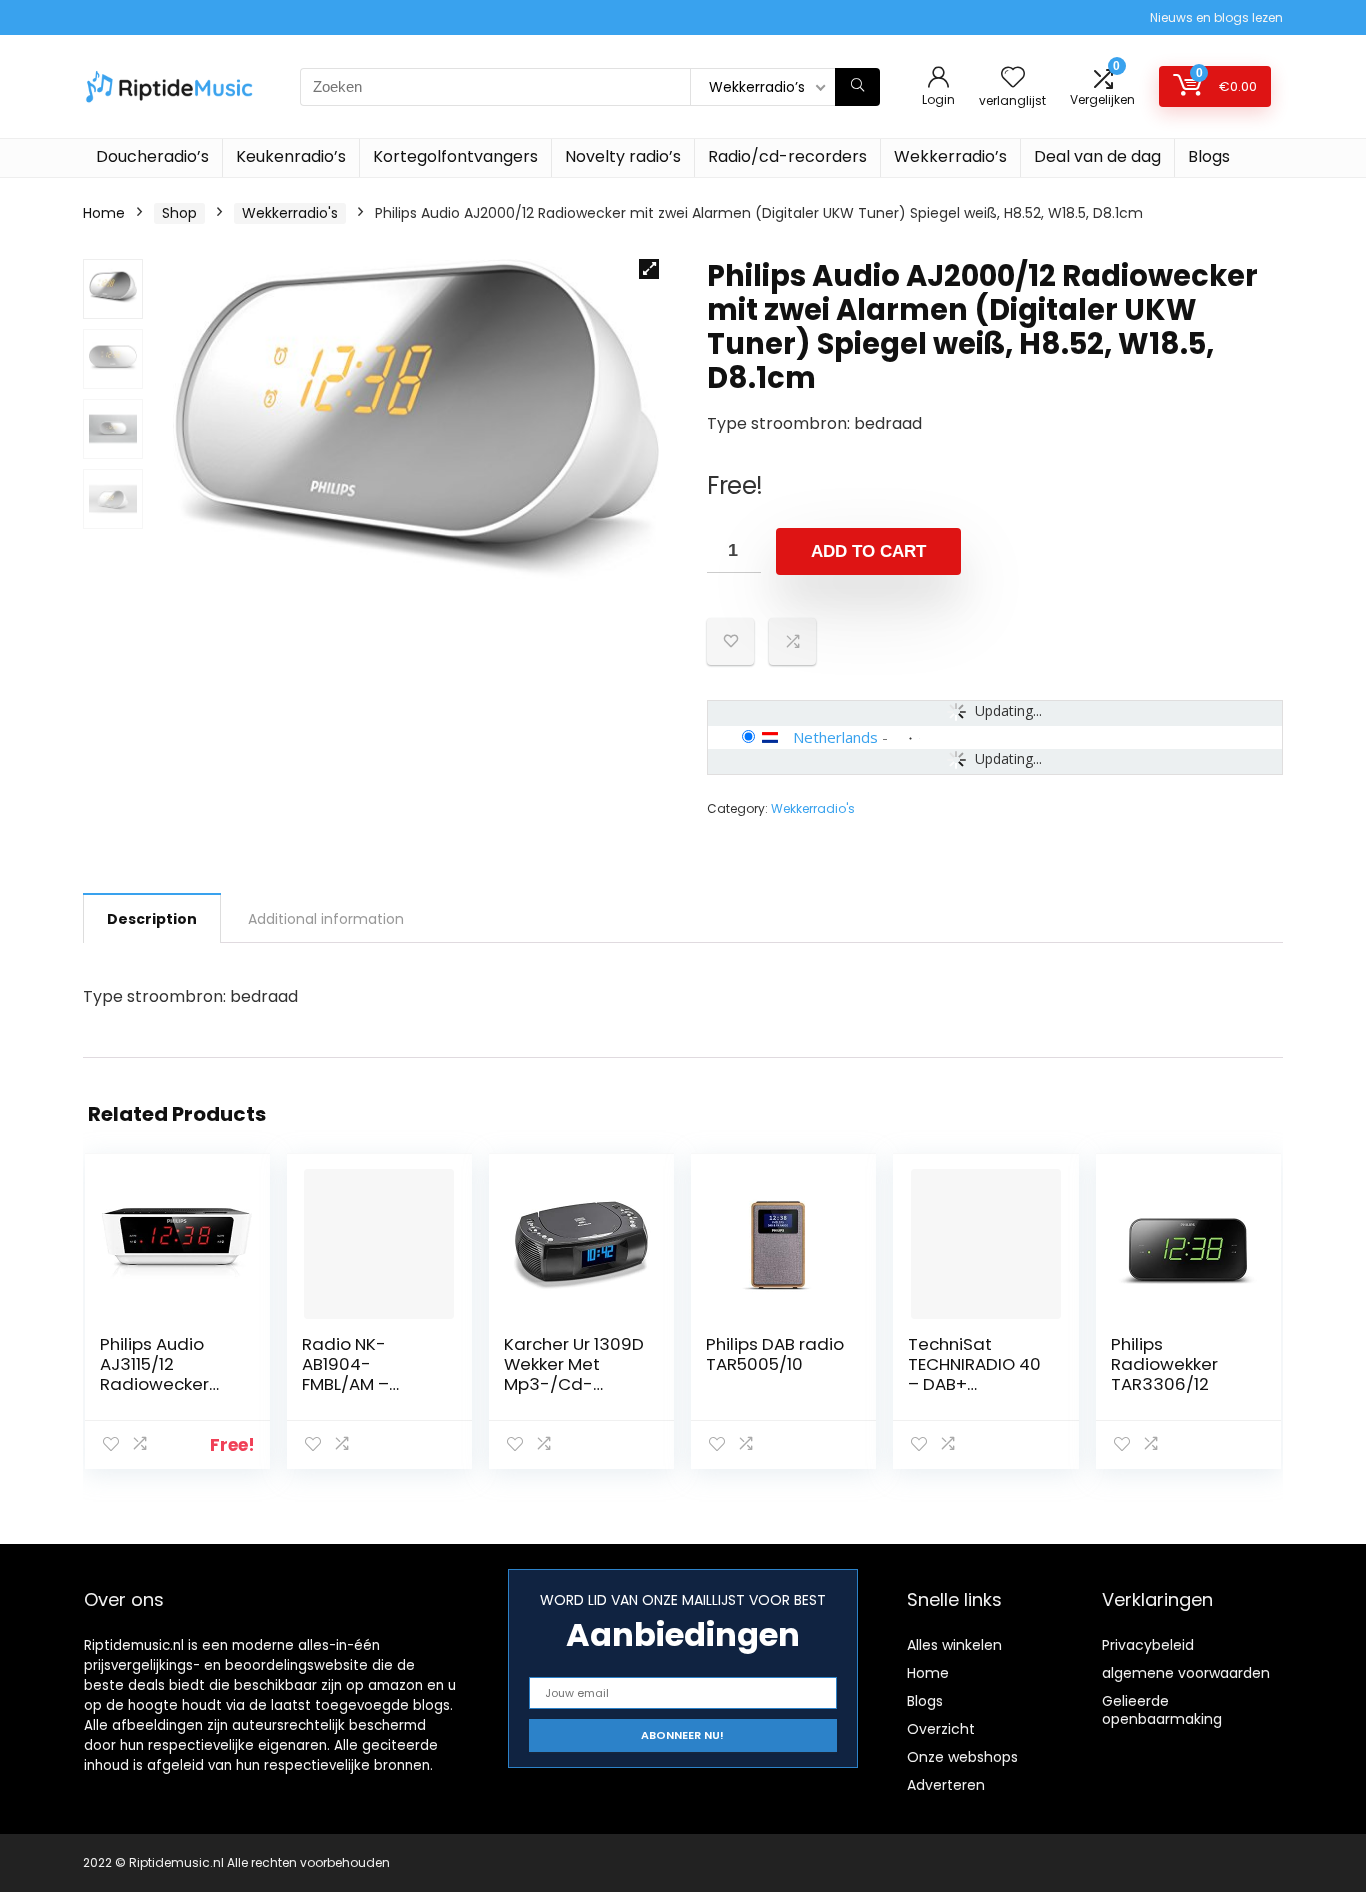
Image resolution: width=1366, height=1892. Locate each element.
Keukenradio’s (291, 156)
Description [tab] (152, 919)
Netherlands (835, 737)
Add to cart (868, 551)
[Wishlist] (1013, 78)
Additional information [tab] (326, 919)
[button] (649, 269)
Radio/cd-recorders (787, 156)
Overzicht (941, 1729)
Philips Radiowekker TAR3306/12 (1164, 1364)
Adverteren (946, 1785)
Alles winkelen (954, 1645)
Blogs (1209, 156)
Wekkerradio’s (950, 156)
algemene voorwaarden (1186, 1673)
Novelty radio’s (623, 156)
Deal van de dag (1097, 156)
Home (104, 213)
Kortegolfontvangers (455, 156)
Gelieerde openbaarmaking (1162, 1710)
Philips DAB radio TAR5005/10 (775, 1354)
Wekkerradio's (290, 213)
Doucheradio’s (152, 156)
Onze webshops (962, 1757)
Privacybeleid (1148, 1645)
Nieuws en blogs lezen (1216, 17)
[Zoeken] (857, 87)
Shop (179, 213)
